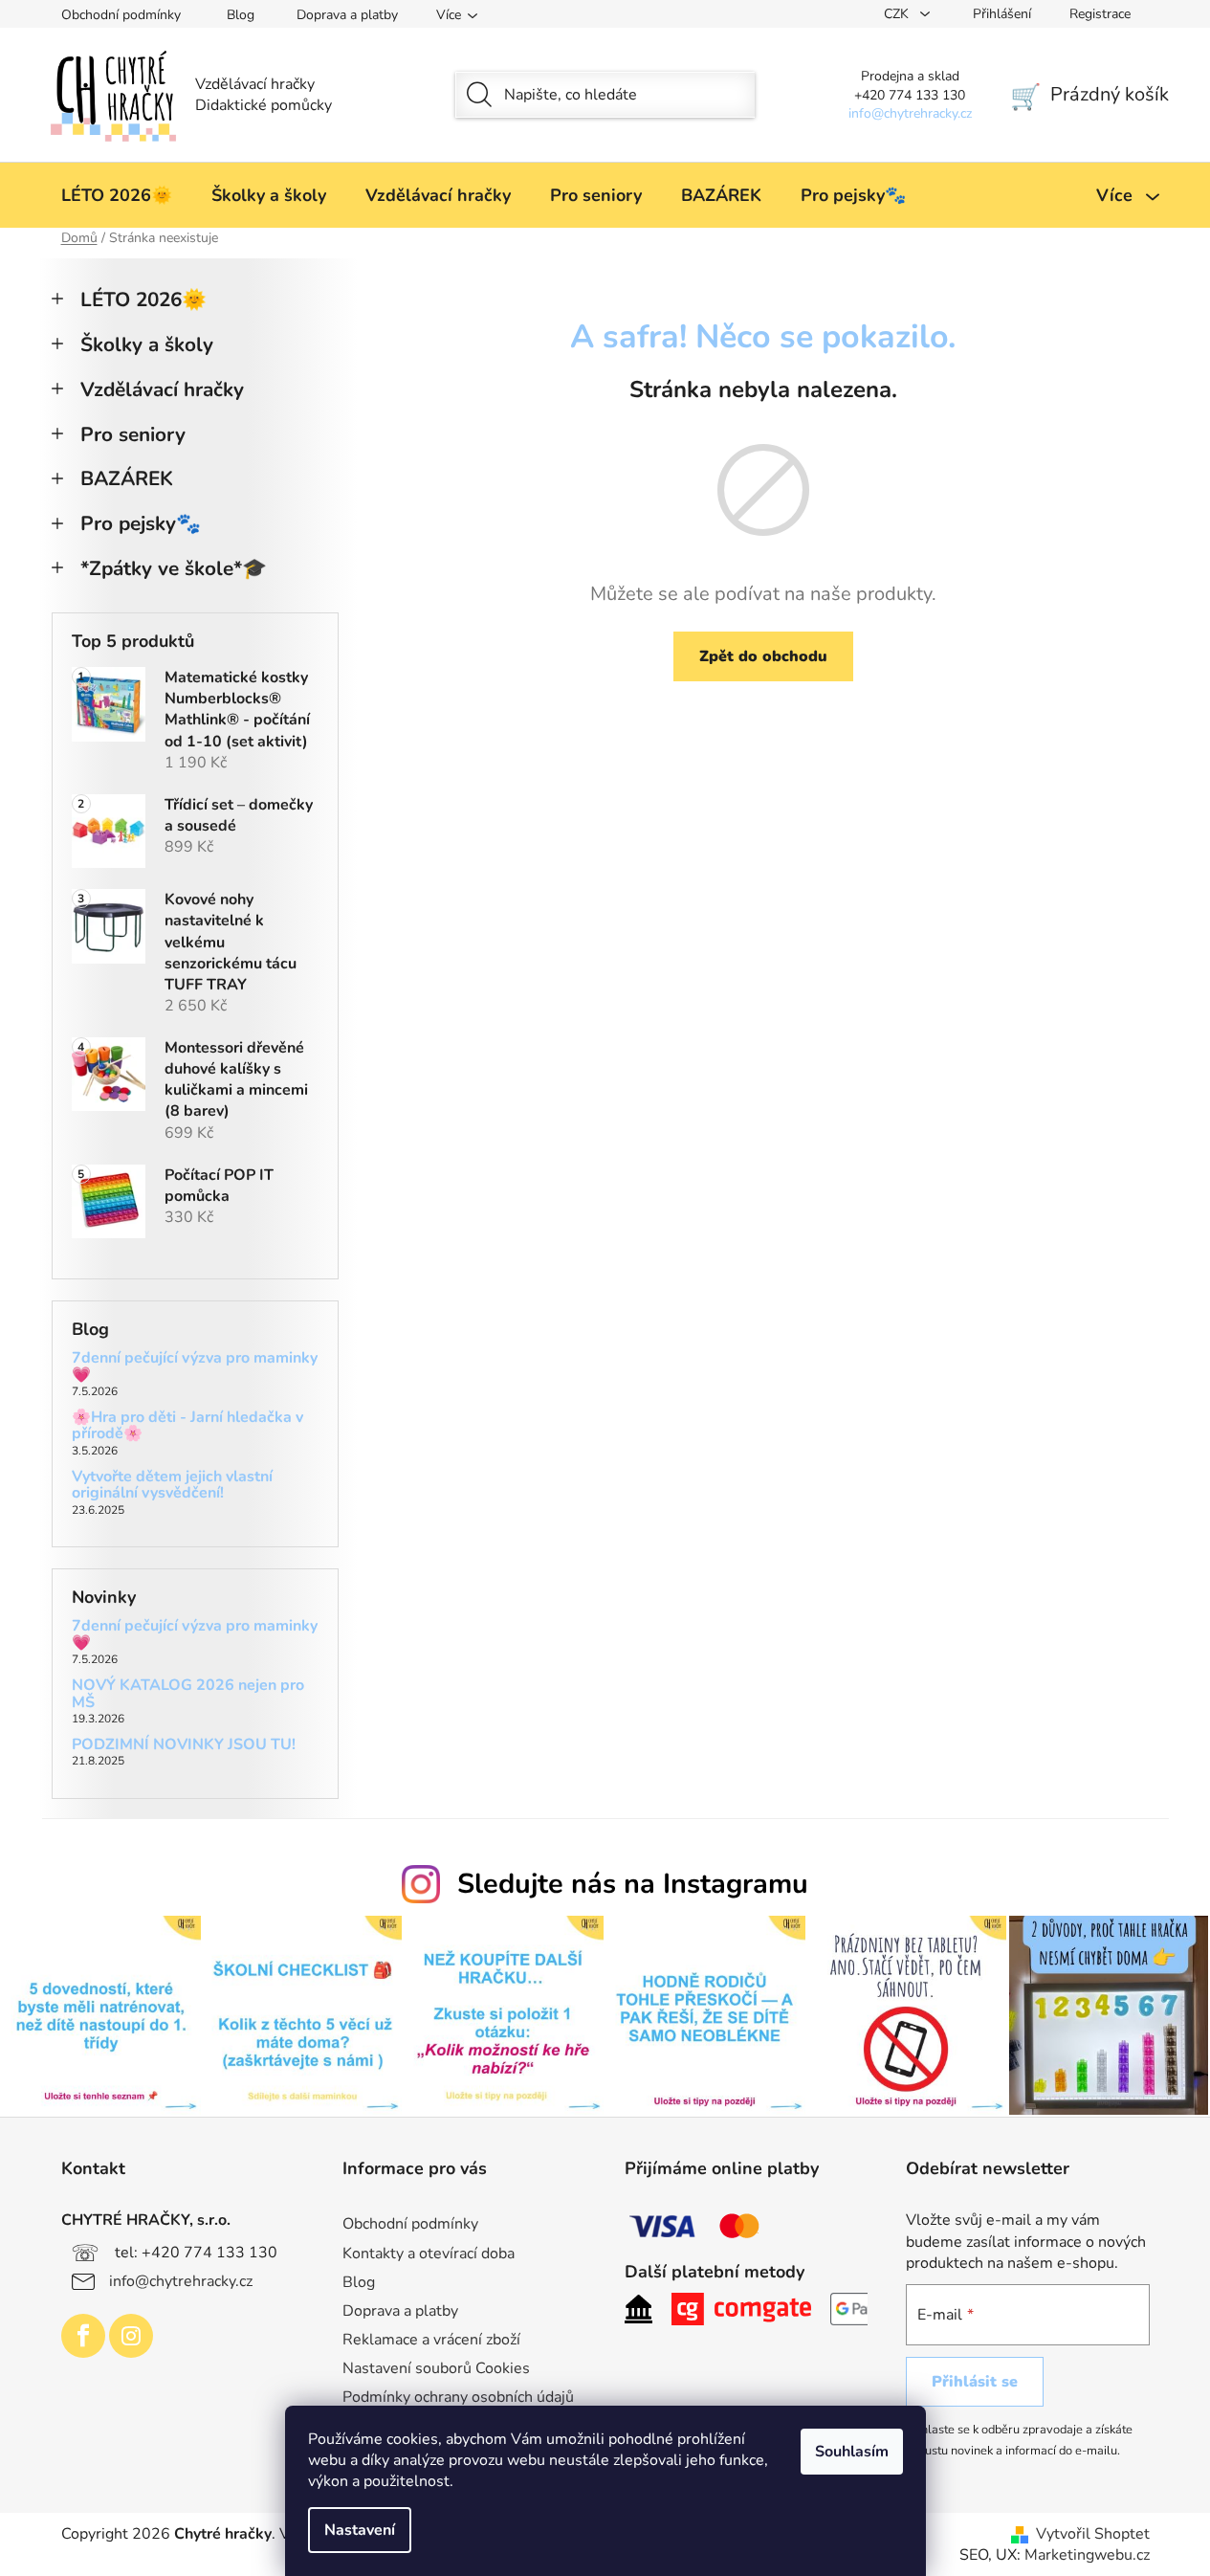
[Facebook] (83, 2336)
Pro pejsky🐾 (141, 523)
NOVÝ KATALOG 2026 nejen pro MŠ (188, 1694)
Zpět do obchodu (763, 656)
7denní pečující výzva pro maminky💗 (195, 1367)
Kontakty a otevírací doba (429, 2254)
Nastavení (360, 2530)
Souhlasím (852, 2452)
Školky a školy (147, 344)
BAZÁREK (127, 478)
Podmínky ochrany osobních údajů (458, 2397)
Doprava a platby (347, 15)
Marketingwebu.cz (1087, 2555)
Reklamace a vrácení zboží (431, 2340)
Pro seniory (133, 434)
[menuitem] (117, 195)
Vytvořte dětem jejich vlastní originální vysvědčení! (172, 1486)
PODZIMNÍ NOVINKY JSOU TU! (184, 1745)
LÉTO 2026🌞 (143, 300)
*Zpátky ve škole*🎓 (174, 568)
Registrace (1100, 14)
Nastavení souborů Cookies (436, 2368)
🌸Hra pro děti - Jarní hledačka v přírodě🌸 (187, 1426)
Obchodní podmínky (121, 15)
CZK (898, 14)
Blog (241, 15)
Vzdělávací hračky (162, 389)
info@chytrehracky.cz (181, 2280)
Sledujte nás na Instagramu (633, 1884)
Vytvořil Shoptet (1093, 2534)
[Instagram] (131, 2336)
